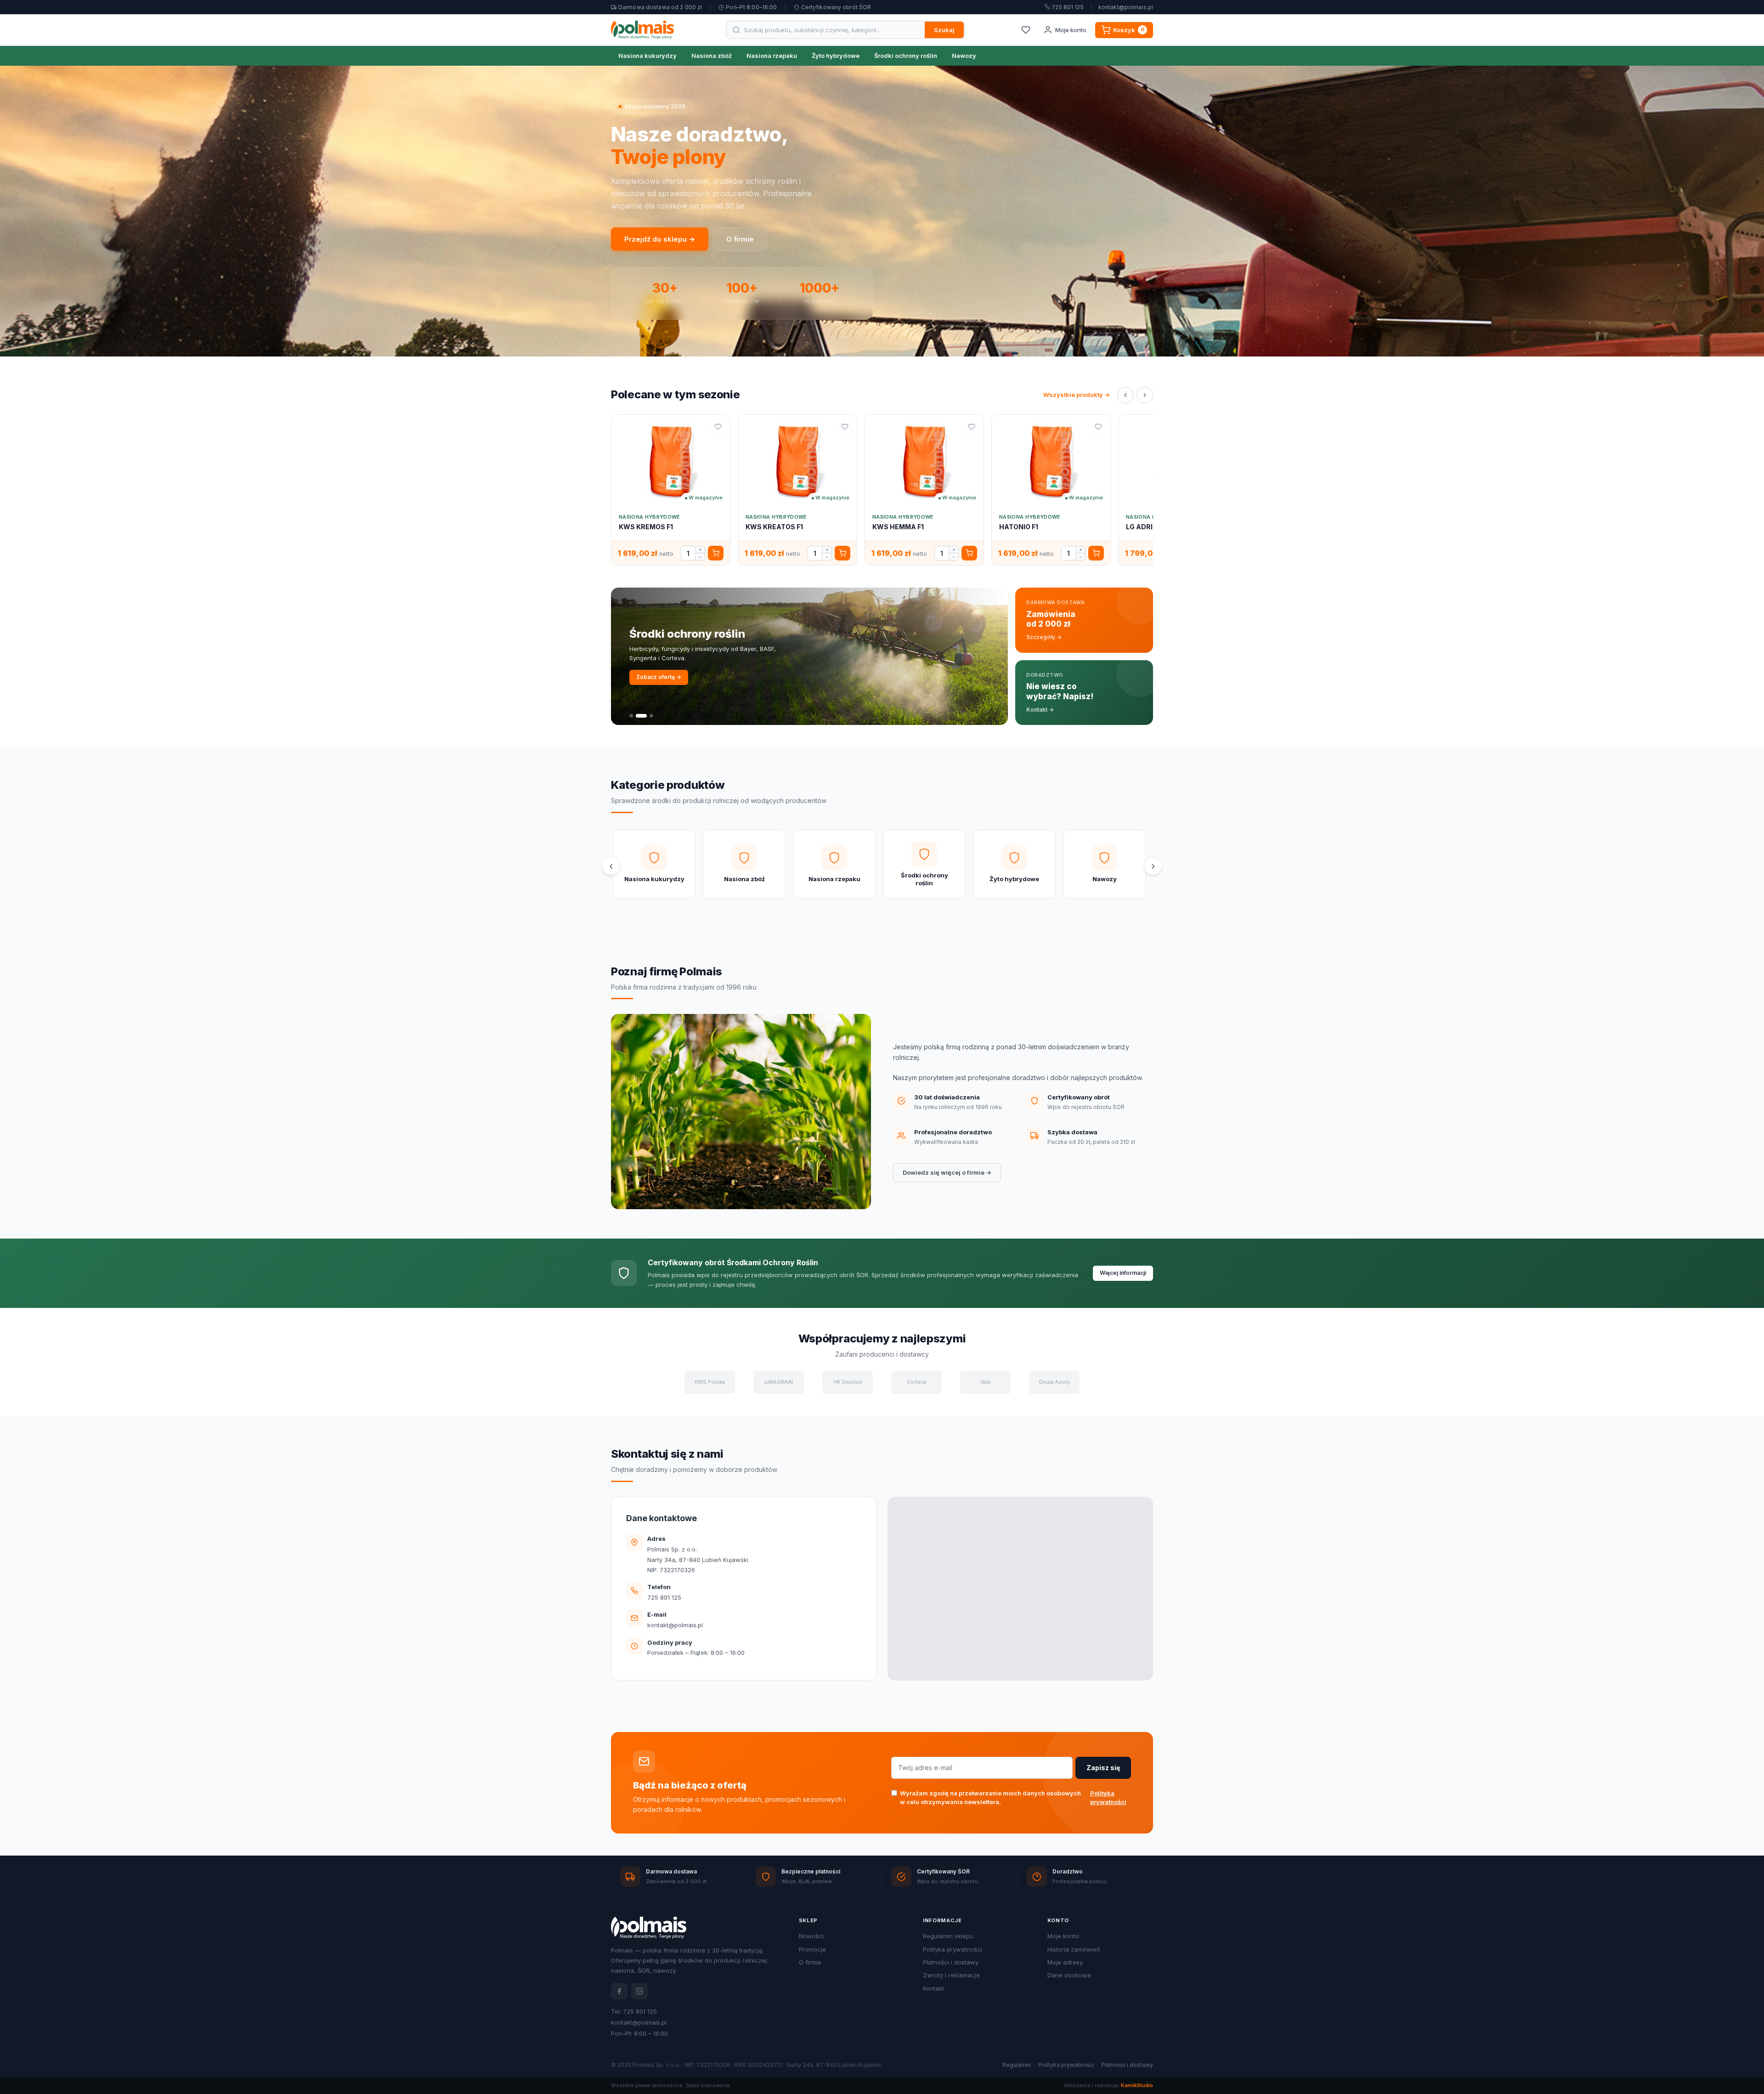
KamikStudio (1137, 2085)
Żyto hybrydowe (836, 56)
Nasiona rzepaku (772, 56)
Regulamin (1017, 2065)
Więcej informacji (1123, 1273)
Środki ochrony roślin (906, 56)
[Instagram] (639, 1991)
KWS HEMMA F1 (898, 527)
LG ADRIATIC (1147, 527)
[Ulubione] (1026, 30)
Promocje (812, 1949)
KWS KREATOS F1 (774, 527)
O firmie (740, 239)
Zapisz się (1103, 1768)
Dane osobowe (1069, 1975)
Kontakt (933, 1988)
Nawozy (964, 56)
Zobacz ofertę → (659, 677)
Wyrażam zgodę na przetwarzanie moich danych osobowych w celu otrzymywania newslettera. (1013, 1798)
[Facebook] (619, 1991)
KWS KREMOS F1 (646, 527)
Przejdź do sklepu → (660, 239)
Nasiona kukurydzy (647, 56)
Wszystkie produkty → (1077, 395)
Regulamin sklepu (948, 1936)
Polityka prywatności (1108, 1798)
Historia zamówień (1074, 1949)
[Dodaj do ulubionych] (718, 427)
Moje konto (1063, 1936)
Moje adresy (1065, 1962)
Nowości (811, 1936)
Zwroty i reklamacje (951, 1975)
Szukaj (944, 30)
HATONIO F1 (1019, 527)
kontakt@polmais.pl (1126, 7)
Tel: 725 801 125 (634, 2011)
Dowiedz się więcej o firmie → (947, 1172)
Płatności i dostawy (951, 1962)
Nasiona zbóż (712, 56)
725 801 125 (1067, 7)
